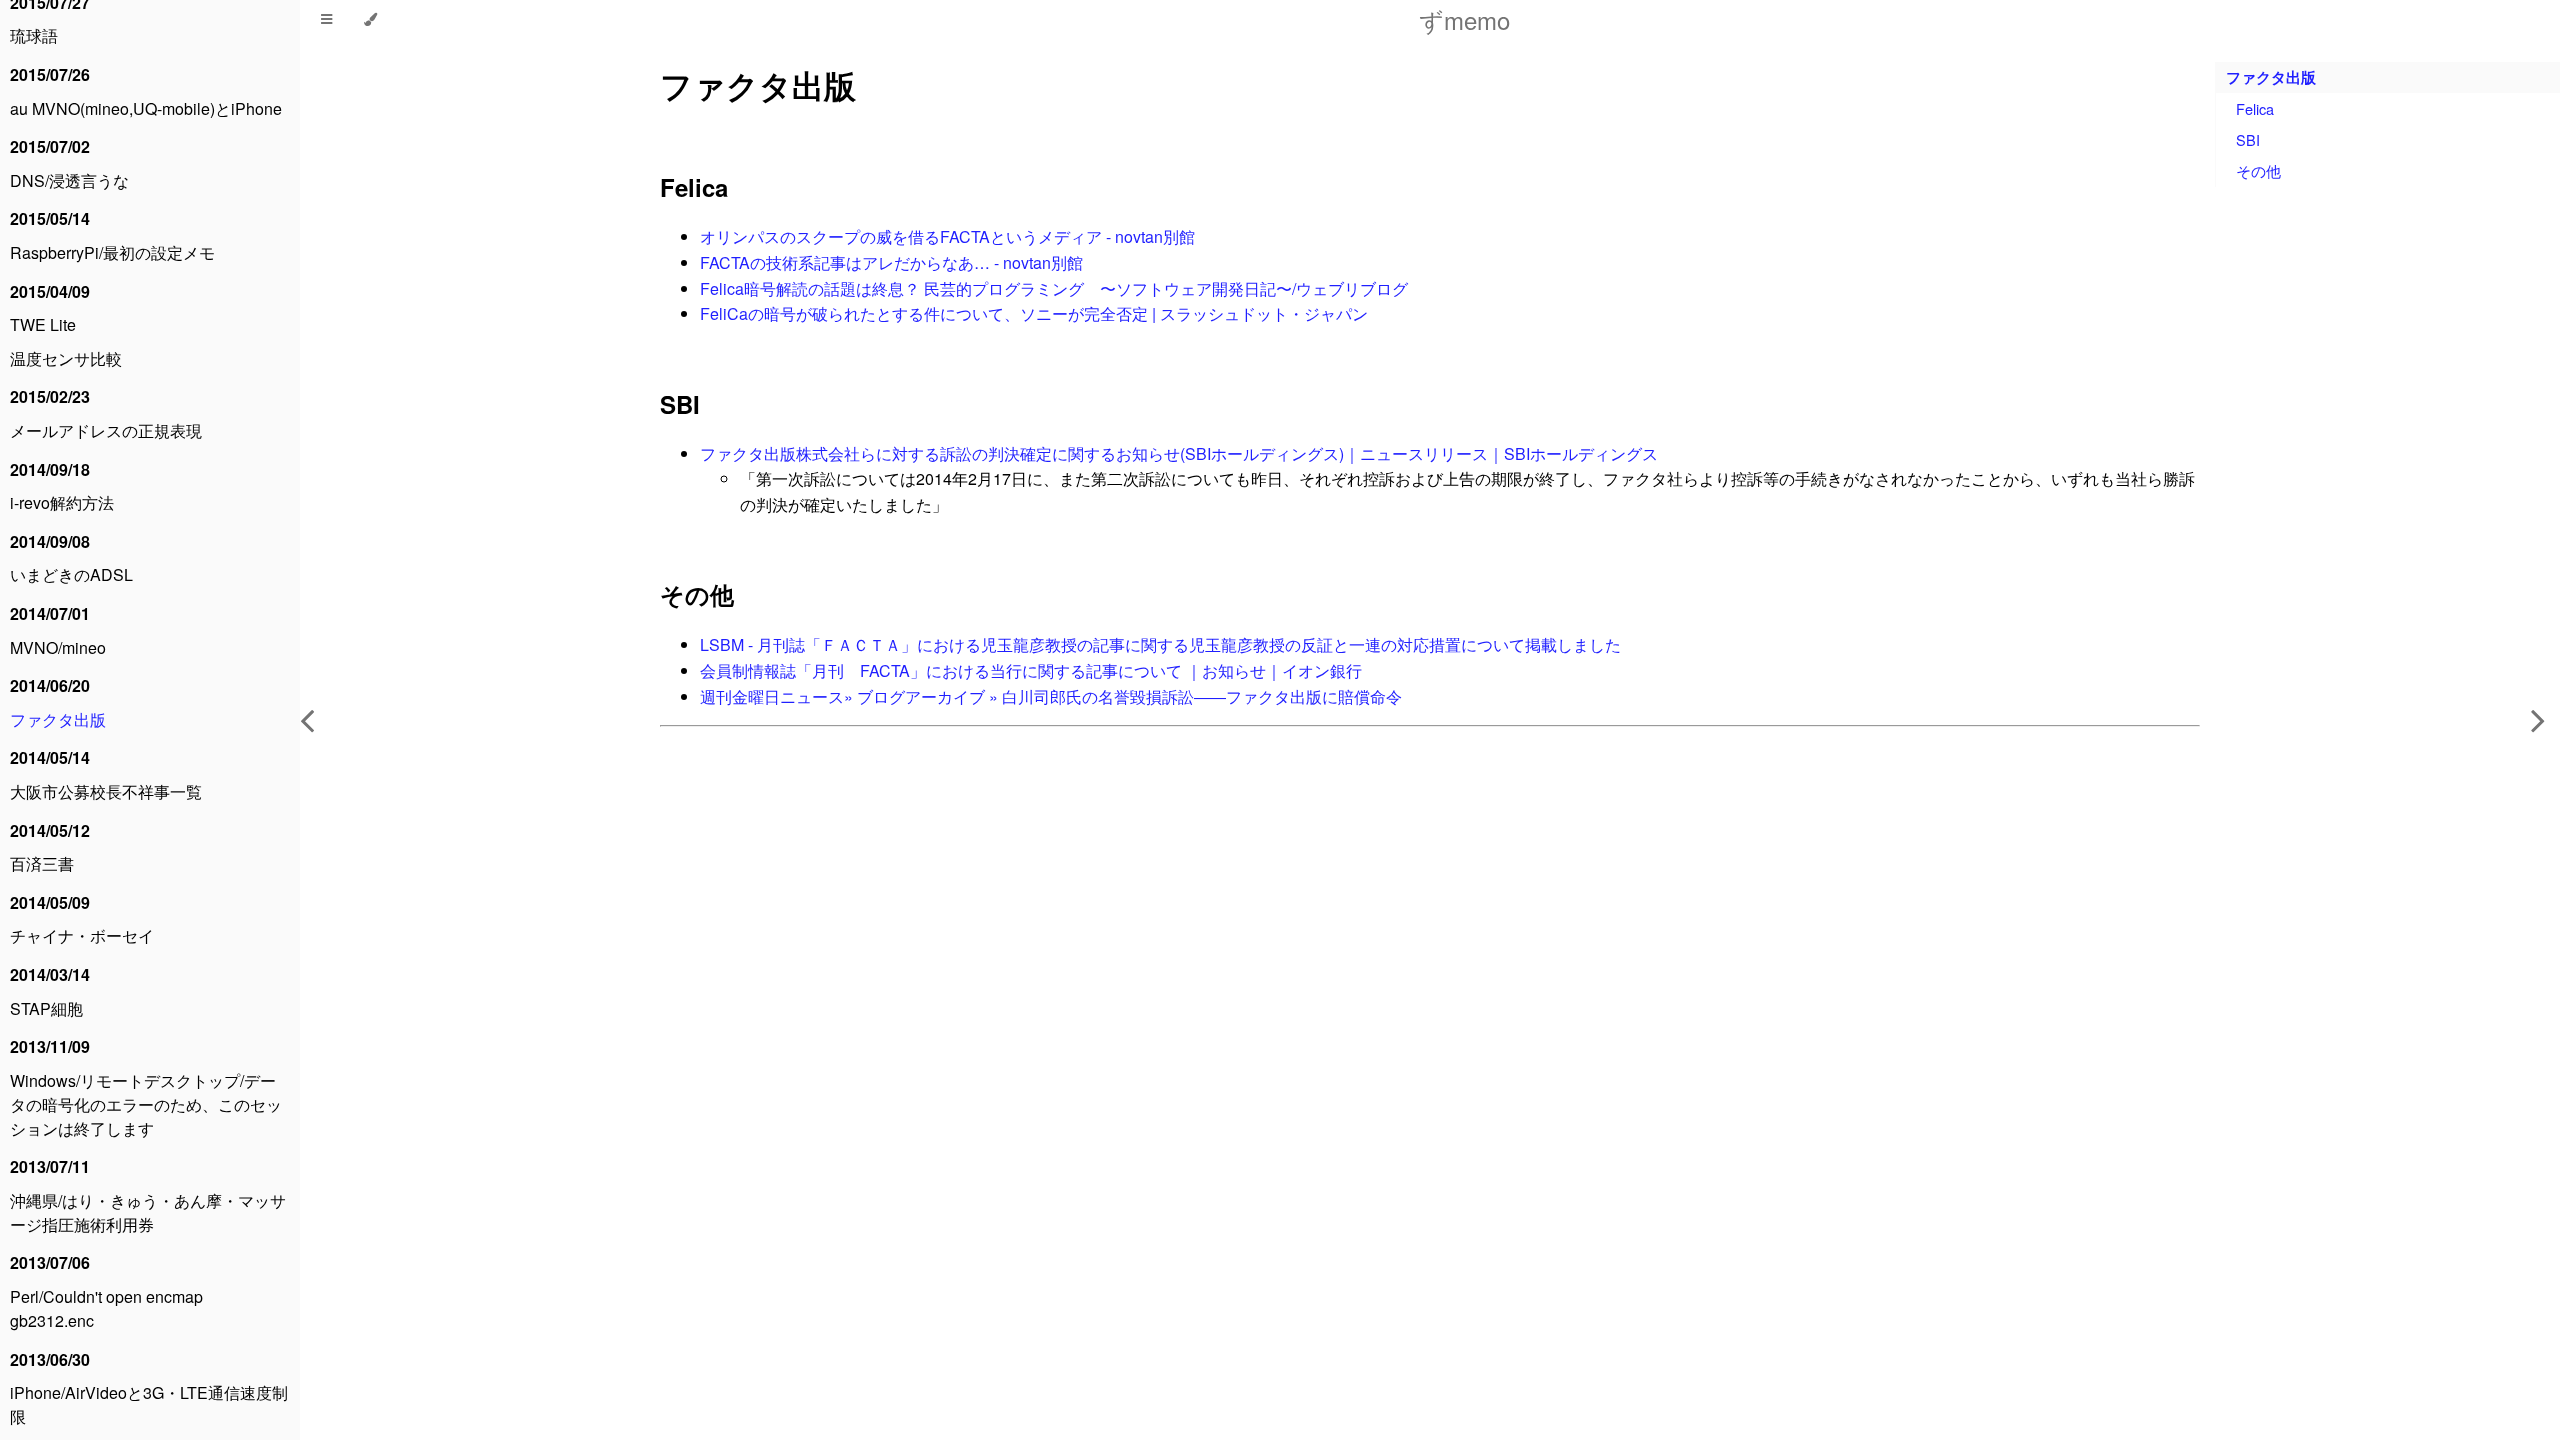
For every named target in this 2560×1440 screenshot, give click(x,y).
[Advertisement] (1260, 1035)
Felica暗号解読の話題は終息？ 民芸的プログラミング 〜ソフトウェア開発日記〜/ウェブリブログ (1054, 288)
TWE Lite (43, 324)
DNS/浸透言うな (69, 180)
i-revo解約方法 (62, 502)
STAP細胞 (46, 1008)
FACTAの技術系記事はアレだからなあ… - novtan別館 (891, 262)
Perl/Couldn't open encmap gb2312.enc (106, 1308)
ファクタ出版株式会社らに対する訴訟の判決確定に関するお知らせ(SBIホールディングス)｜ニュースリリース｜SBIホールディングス (1179, 453)
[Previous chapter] (307, 720)
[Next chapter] (2538, 720)
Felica (694, 187)
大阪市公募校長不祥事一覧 (106, 791)
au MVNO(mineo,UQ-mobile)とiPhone (146, 108)
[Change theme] (370, 20)
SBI (680, 404)
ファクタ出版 (58, 719)
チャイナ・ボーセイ (82, 935)
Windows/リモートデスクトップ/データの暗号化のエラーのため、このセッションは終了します (146, 1104)
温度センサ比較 (66, 358)
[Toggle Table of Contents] (326, 20)
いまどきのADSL (71, 574)
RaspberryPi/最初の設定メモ (112, 252)
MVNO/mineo (58, 647)
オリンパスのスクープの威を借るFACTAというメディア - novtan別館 (947, 236)
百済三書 (42, 863)
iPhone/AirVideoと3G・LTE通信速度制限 (149, 1404)
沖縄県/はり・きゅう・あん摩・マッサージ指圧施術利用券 (148, 1212)
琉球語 (34, 35)
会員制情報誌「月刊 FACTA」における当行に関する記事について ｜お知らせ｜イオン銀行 (1031, 670)
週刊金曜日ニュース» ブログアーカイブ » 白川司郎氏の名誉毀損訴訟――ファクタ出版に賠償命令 (1051, 696)
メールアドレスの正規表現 (106, 430)
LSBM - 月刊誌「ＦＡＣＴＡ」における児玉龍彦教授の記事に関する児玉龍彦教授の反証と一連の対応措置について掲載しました (1160, 644)
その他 (697, 594)
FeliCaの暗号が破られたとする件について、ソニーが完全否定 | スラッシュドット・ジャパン (1034, 313)
